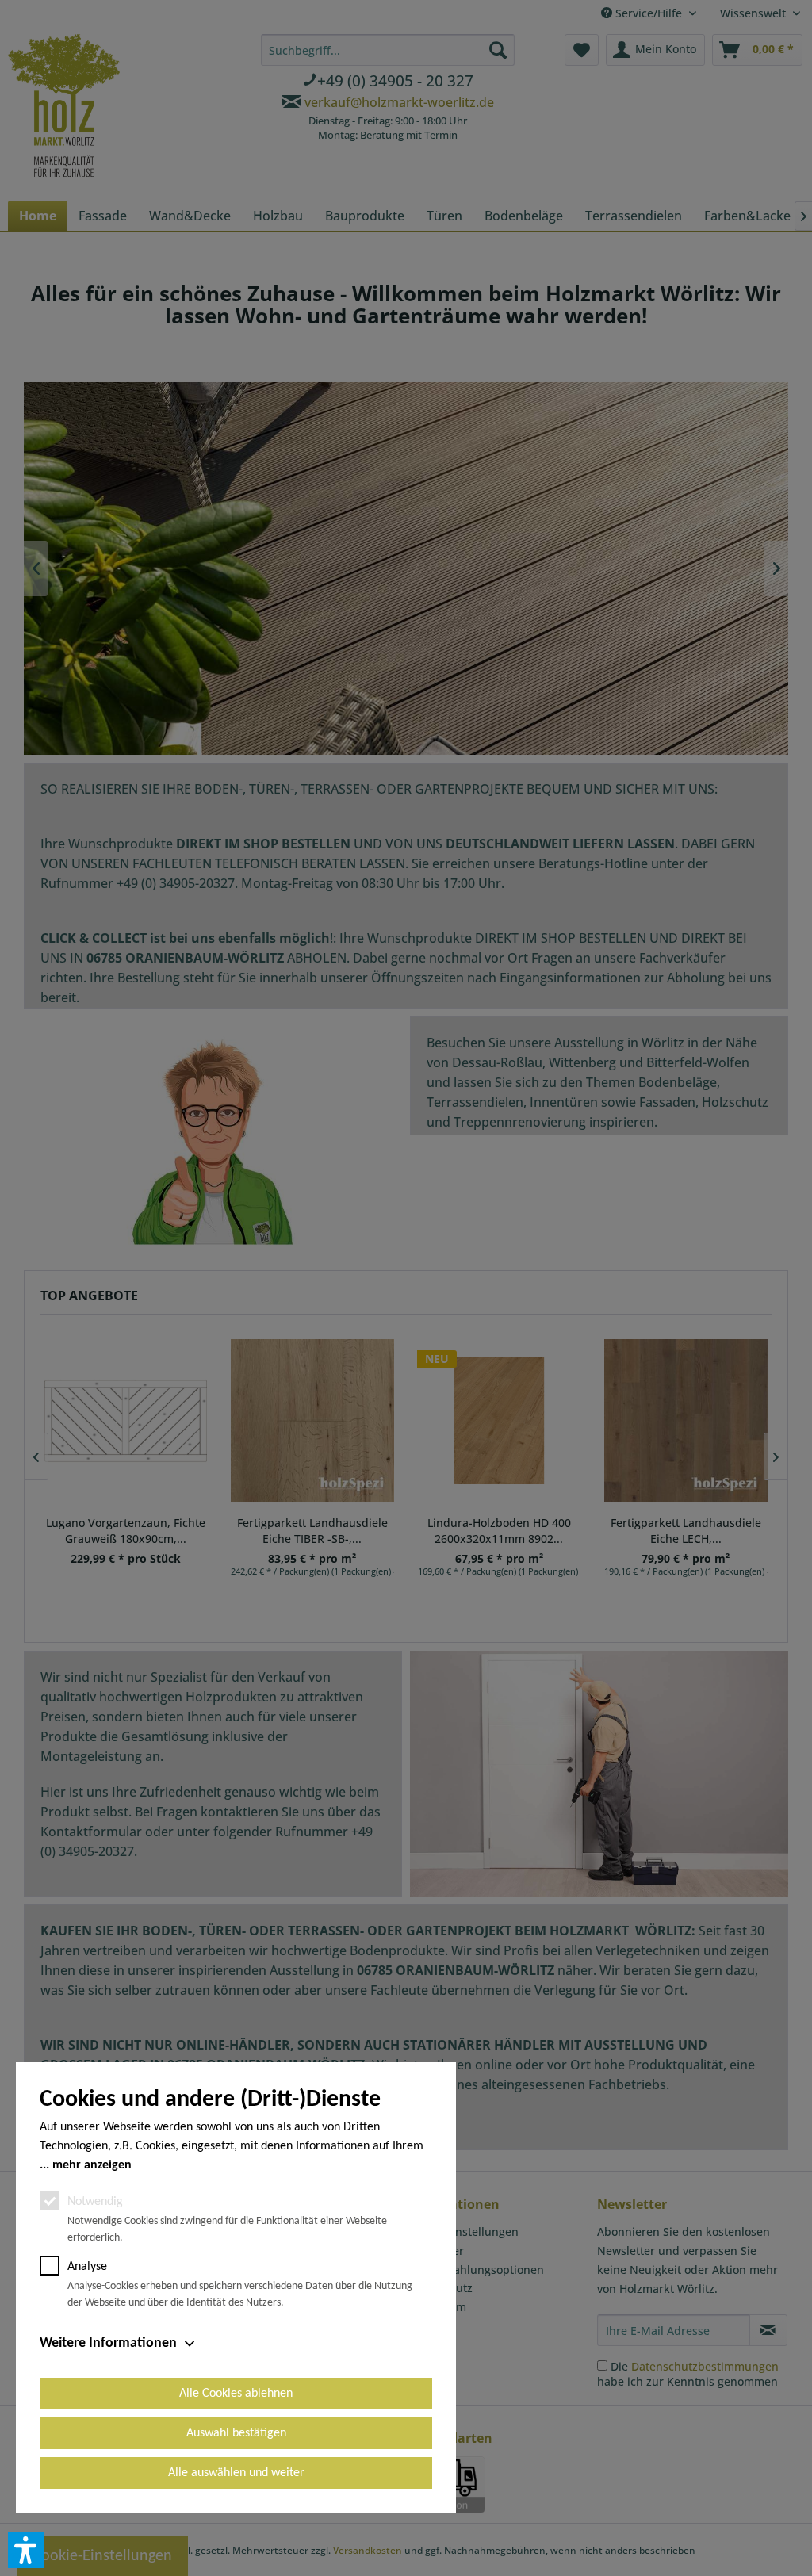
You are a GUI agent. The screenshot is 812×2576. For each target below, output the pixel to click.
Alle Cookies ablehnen (236, 2394)
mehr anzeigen (92, 2165)
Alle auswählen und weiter (236, 2473)
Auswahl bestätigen (236, 2433)
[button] (26, 2550)
